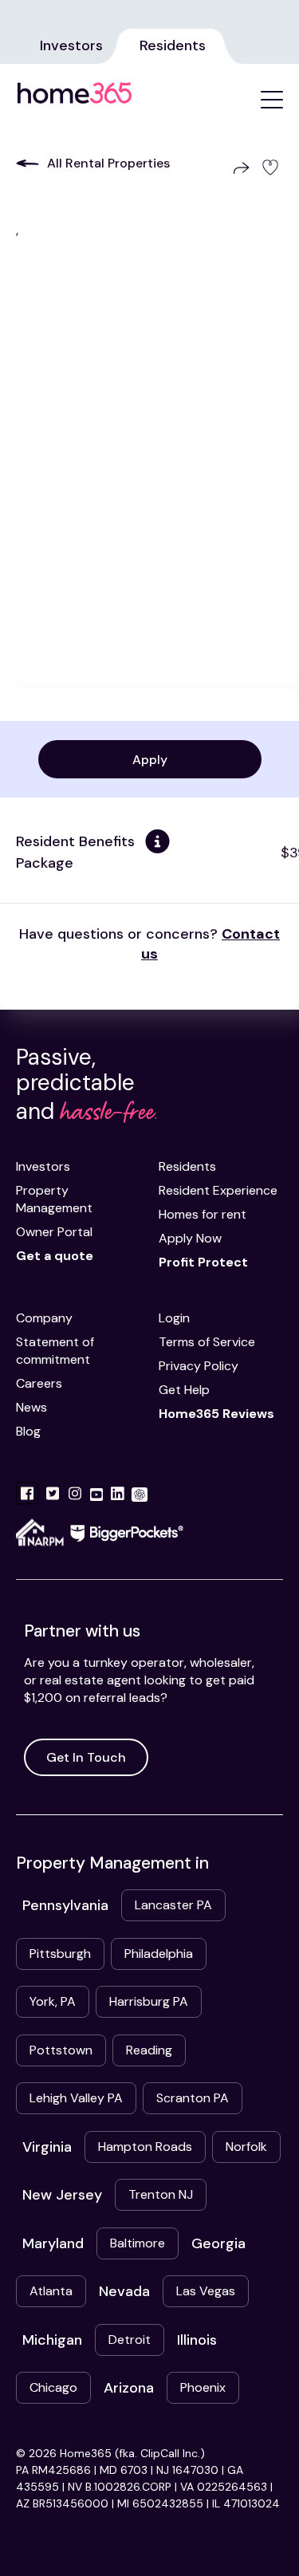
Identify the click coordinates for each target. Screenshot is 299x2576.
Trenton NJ (161, 2194)
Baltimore (138, 2243)
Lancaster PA (173, 1905)
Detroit (130, 2340)
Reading (149, 2050)
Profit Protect (203, 1262)
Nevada (124, 2291)
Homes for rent (203, 1214)
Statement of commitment (55, 1351)
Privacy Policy (199, 1366)
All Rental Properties (108, 163)
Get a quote (55, 1256)
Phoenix (203, 2387)
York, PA (53, 2001)
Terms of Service (207, 1342)
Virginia (47, 2147)
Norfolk (246, 2147)
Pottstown (61, 2050)
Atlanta (51, 2291)
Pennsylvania (65, 1905)
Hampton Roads (145, 2147)
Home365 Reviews (216, 1414)
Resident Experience (218, 1190)
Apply (150, 760)
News (31, 1407)
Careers (39, 1383)
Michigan (52, 2340)
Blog (28, 1431)
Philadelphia (159, 1954)
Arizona (129, 2388)
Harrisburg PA (149, 2001)
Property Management (54, 1199)
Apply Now (190, 1238)
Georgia (218, 2243)
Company (44, 1318)
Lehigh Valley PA (76, 2098)
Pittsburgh (60, 1954)
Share (238, 168)
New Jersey (62, 2195)
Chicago (53, 2387)
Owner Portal (54, 1232)
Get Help (184, 1390)
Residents (173, 45)
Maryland (53, 2243)
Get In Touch (86, 1757)
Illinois (197, 2340)
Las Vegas (206, 2291)
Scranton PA (193, 2098)
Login (174, 1318)
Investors (71, 45)
